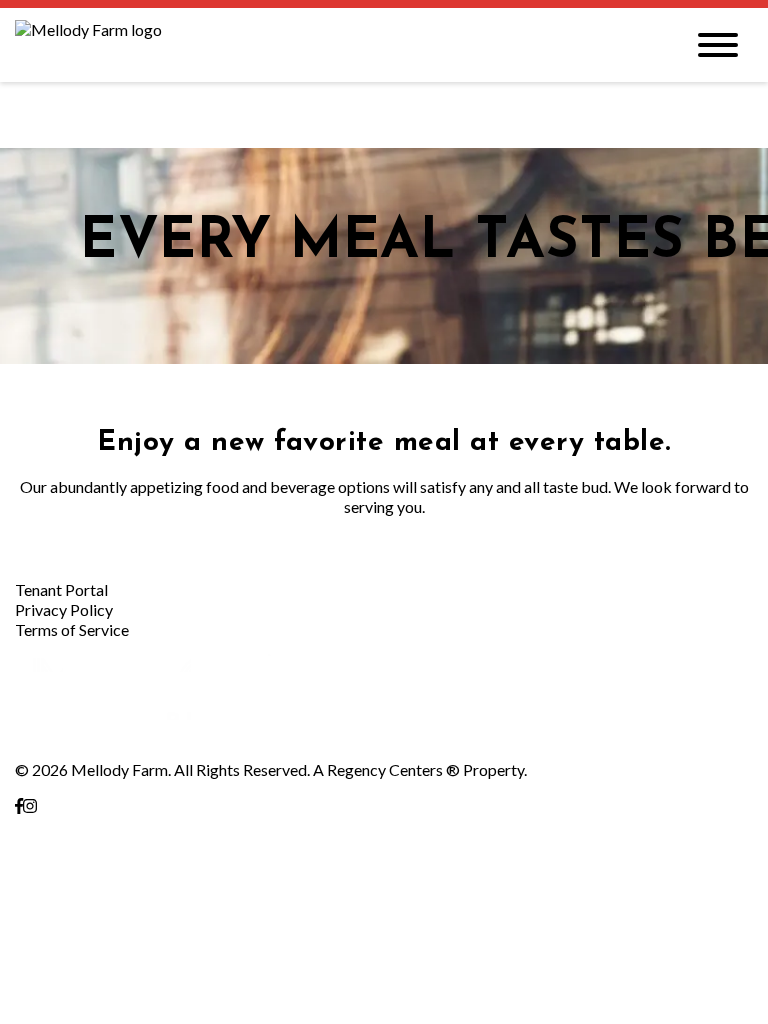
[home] (334, 45)
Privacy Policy (64, 609)
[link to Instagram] (30, 805)
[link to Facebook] (19, 805)
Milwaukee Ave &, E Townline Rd (126, 825)
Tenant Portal (61, 589)
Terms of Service (72, 629)
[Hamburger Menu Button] (718, 45)
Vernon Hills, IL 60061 (90, 845)
